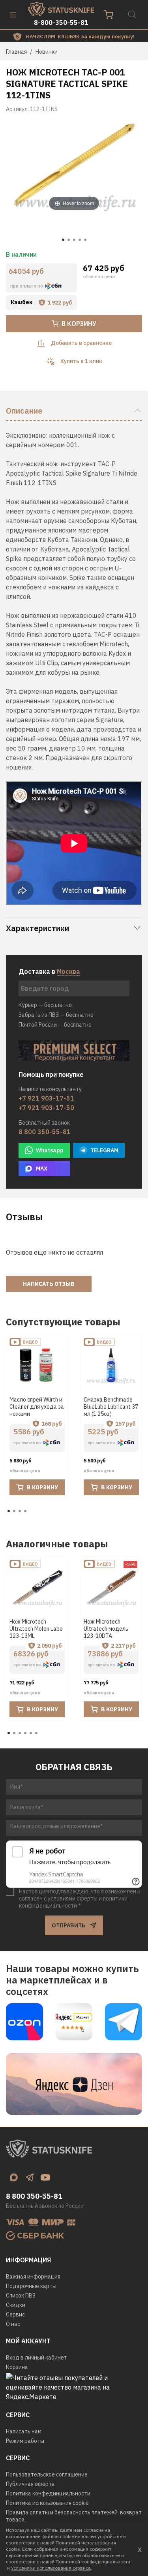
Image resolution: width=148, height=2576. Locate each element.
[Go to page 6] (36, 1733)
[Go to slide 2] (69, 240)
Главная (16, 52)
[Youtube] (45, 2177)
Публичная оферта (30, 2484)
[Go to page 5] (31, 1733)
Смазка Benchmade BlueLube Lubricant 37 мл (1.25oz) (111, 1407)
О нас (13, 2324)
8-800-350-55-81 (61, 23)
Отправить (68, 1925)
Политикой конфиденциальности (93, 2562)
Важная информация (33, 2277)
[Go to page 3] (20, 1511)
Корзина (17, 2367)
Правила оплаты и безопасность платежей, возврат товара (74, 2516)
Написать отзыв (49, 1284)
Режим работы (25, 2441)
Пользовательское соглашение (47, 2474)
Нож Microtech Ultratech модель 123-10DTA (106, 1629)
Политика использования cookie (47, 2503)
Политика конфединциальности (48, 2493)
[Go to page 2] (14, 1511)
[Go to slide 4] (80, 240)
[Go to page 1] (9, 1511)
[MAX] (14, 2177)
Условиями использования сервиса (51, 2568)
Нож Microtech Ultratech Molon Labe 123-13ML (36, 1629)
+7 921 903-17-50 (46, 1108)
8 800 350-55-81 (45, 1132)
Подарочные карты (31, 2286)
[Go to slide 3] (74, 240)
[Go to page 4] (25, 1511)
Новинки (47, 52)
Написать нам (24, 2431)
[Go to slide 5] (85, 240)
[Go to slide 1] (63, 240)
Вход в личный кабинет (37, 2358)
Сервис (15, 2314)
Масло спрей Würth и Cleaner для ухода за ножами (37, 1407)
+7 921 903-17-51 (46, 1098)
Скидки (16, 2305)
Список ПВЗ (21, 2296)
